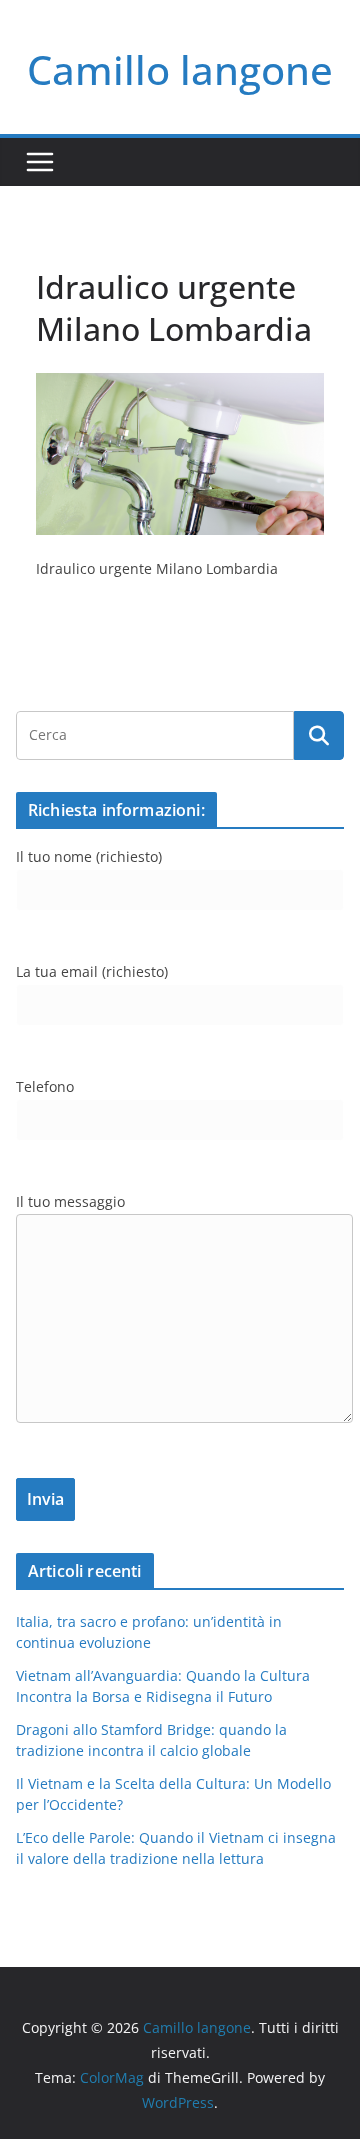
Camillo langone (180, 69)
